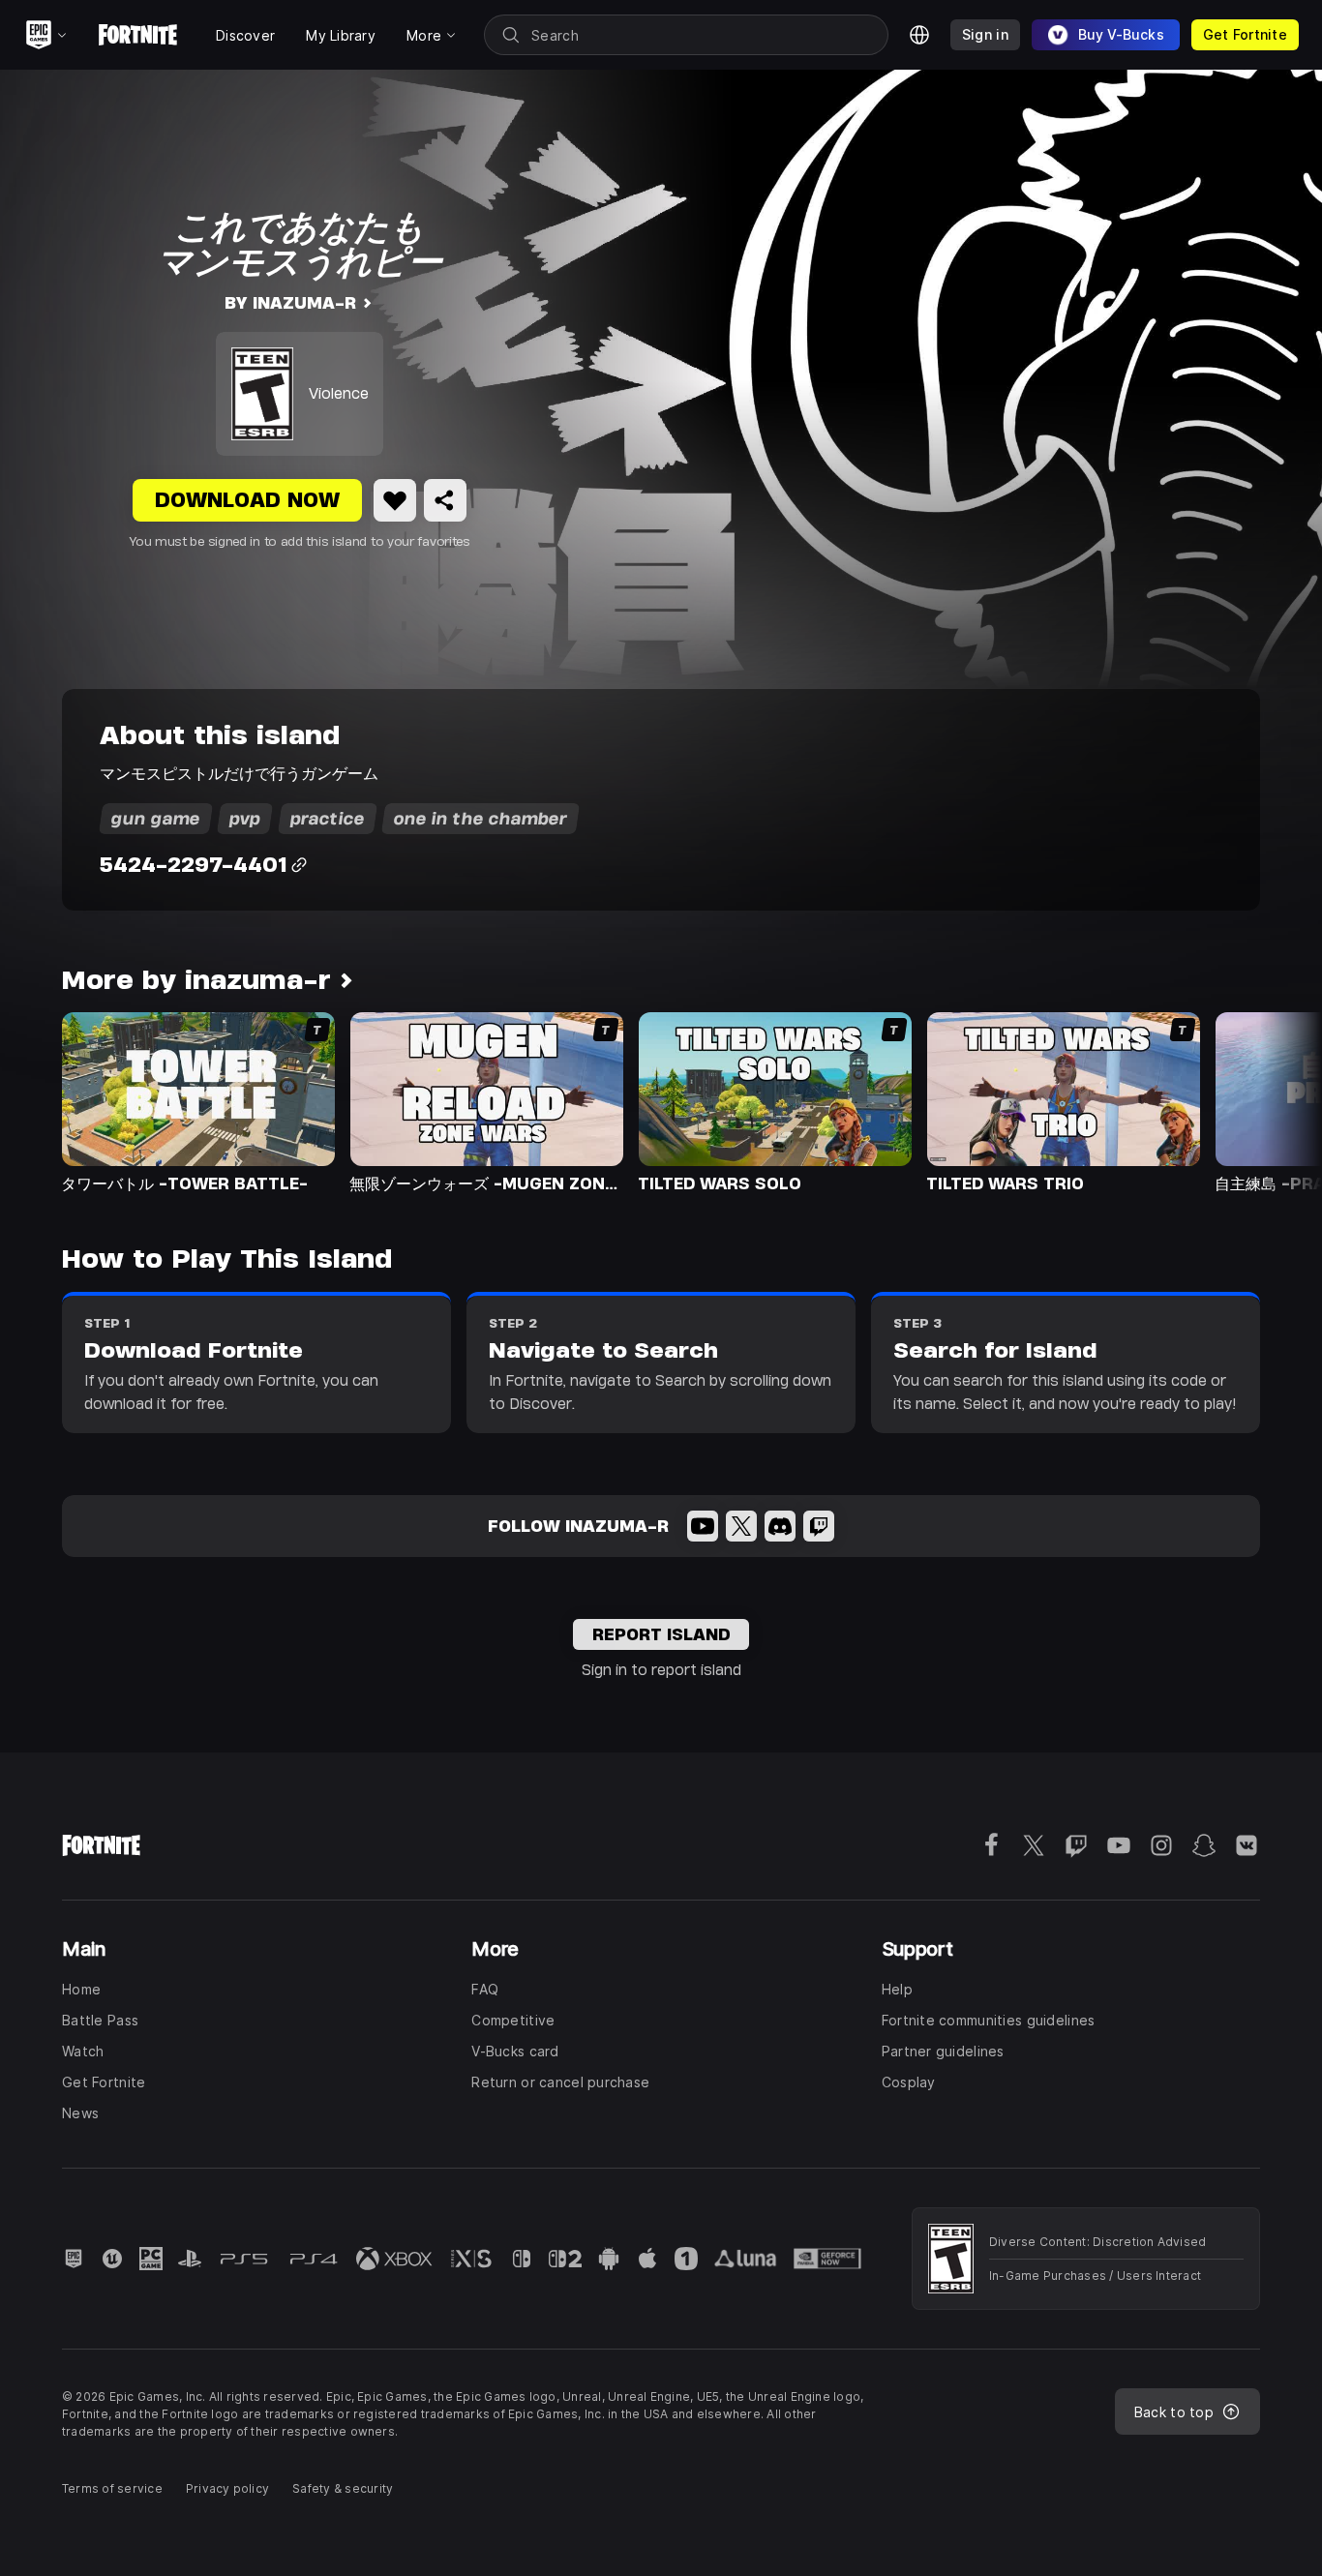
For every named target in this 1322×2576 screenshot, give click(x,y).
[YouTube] (703, 1526)
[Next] (1270, 1101)
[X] (741, 1526)
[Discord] (780, 1526)
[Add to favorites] (395, 500)
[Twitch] (819, 1526)
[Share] (445, 500)
